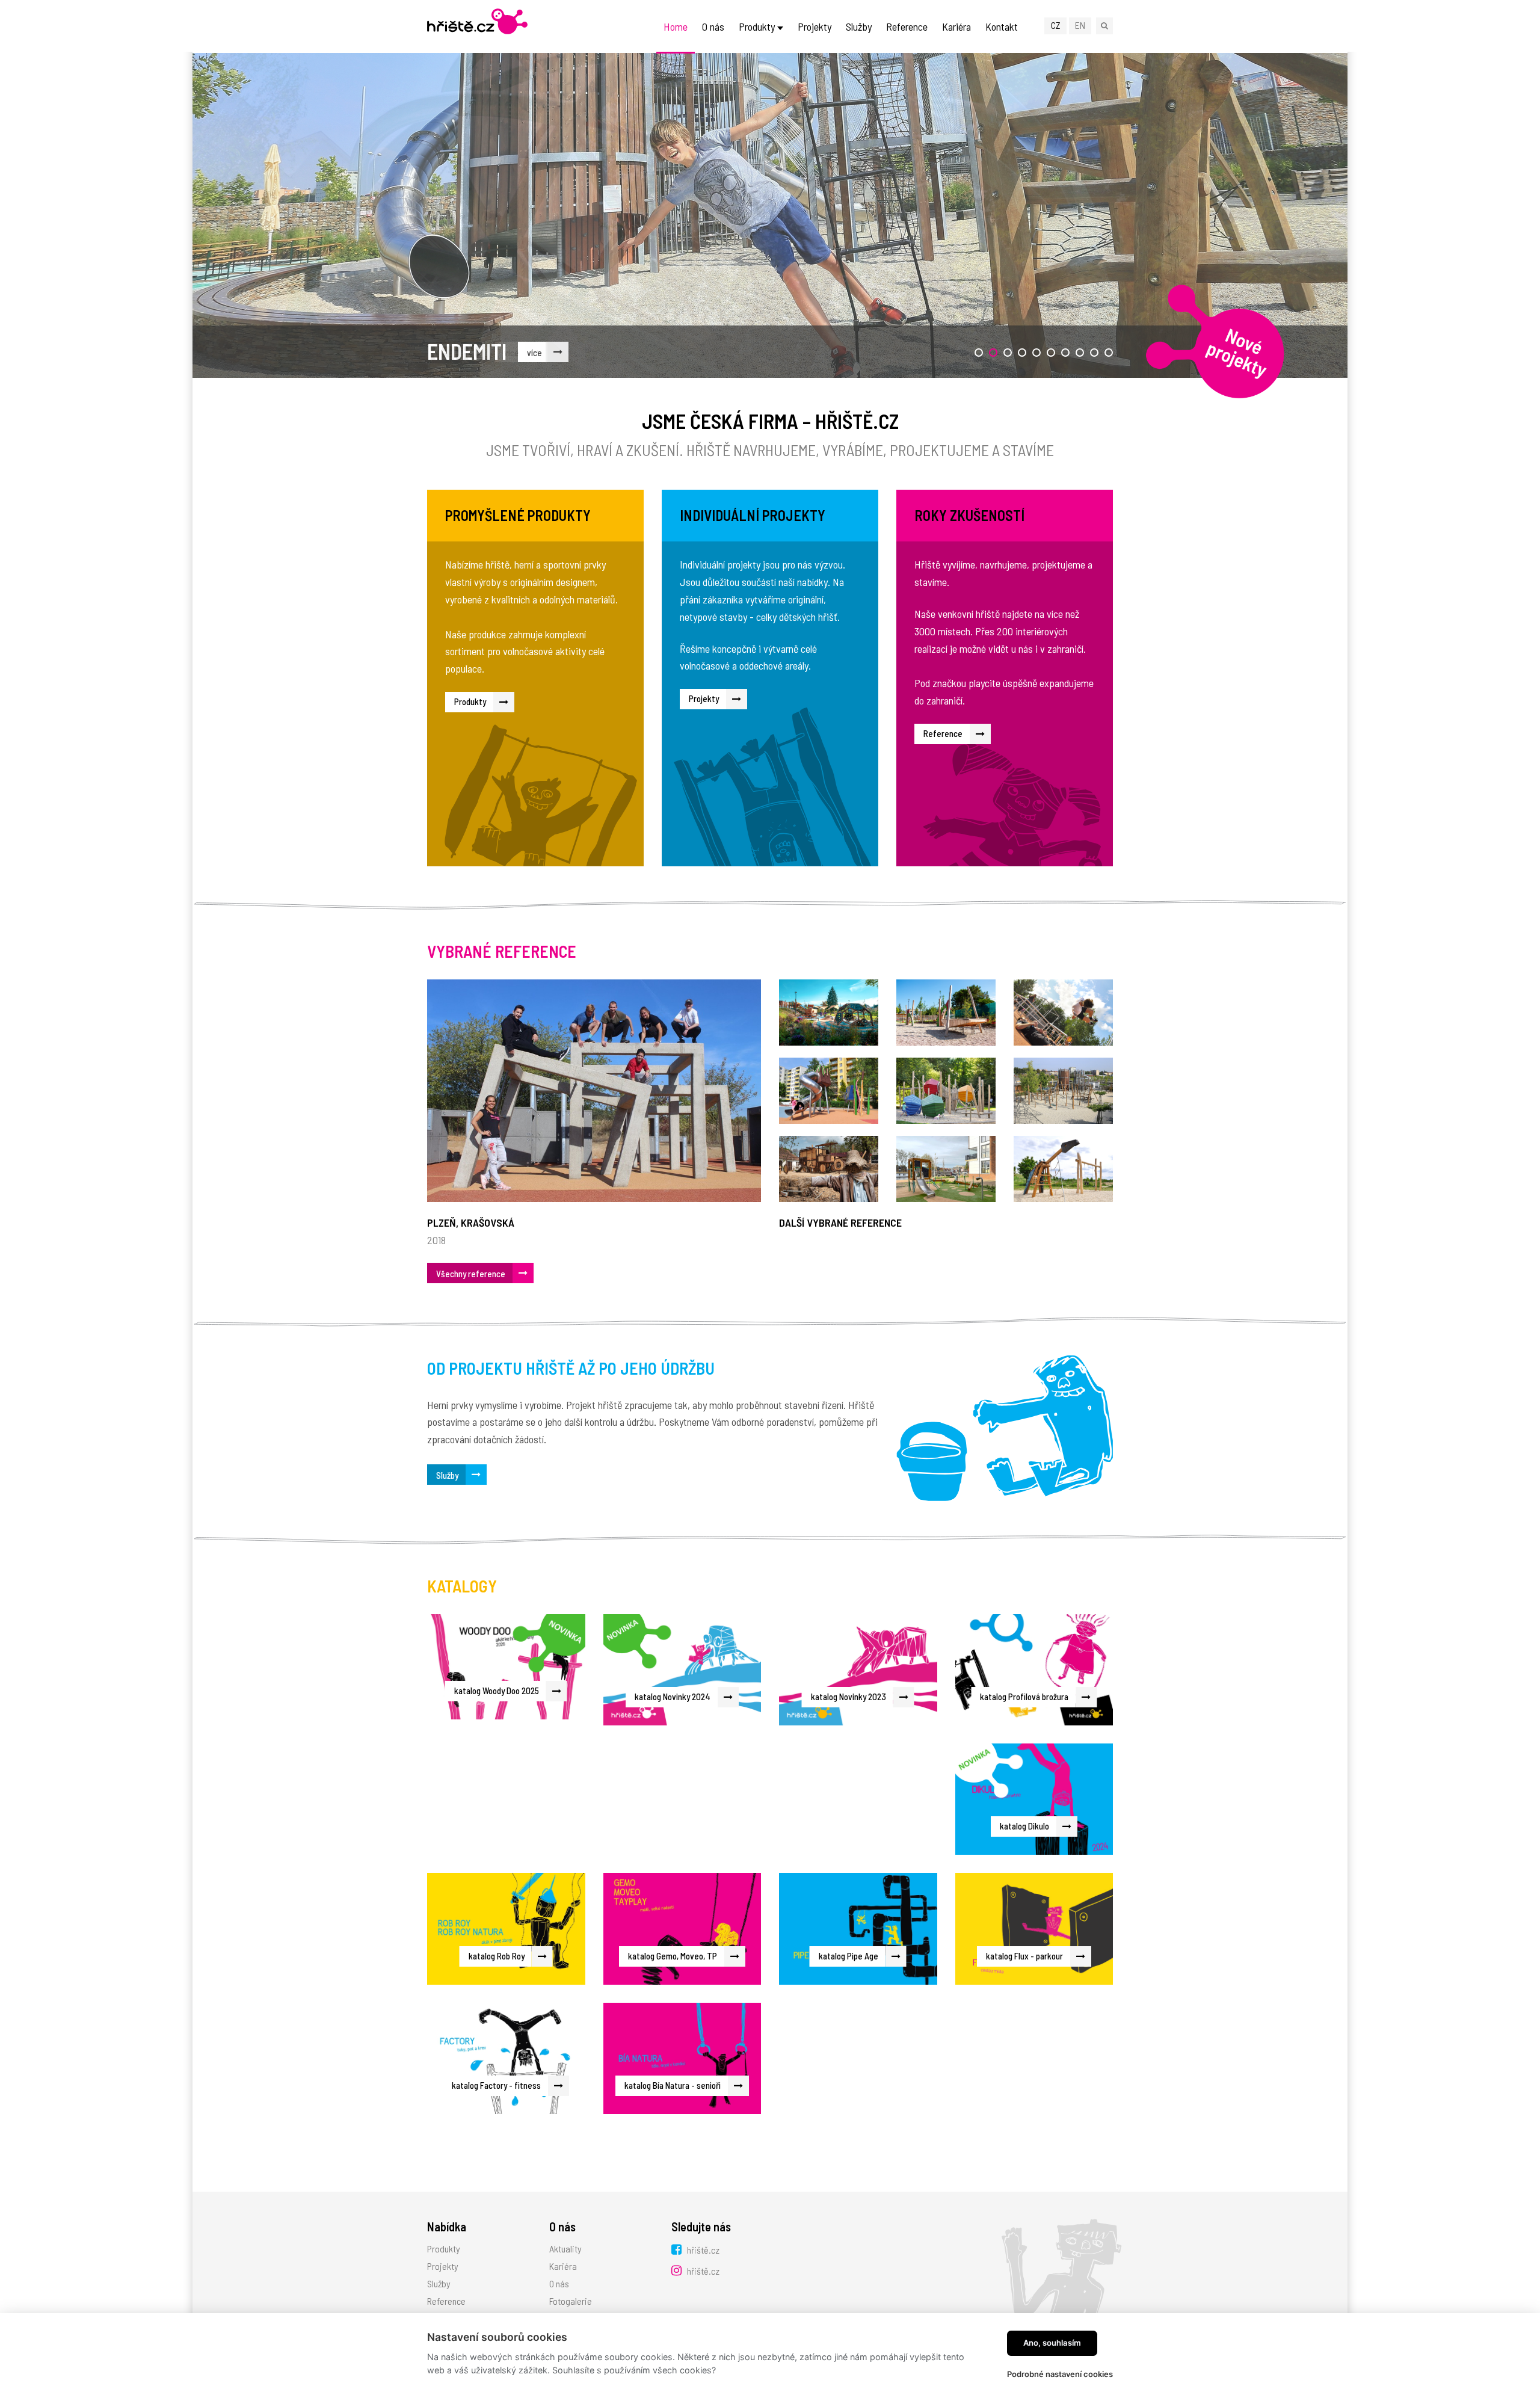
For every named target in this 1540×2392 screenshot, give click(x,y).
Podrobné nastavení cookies (1060, 2374)
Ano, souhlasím (1052, 2343)
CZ (1056, 25)
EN (1080, 25)
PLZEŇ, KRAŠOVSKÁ (471, 1222)
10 (1108, 353)
